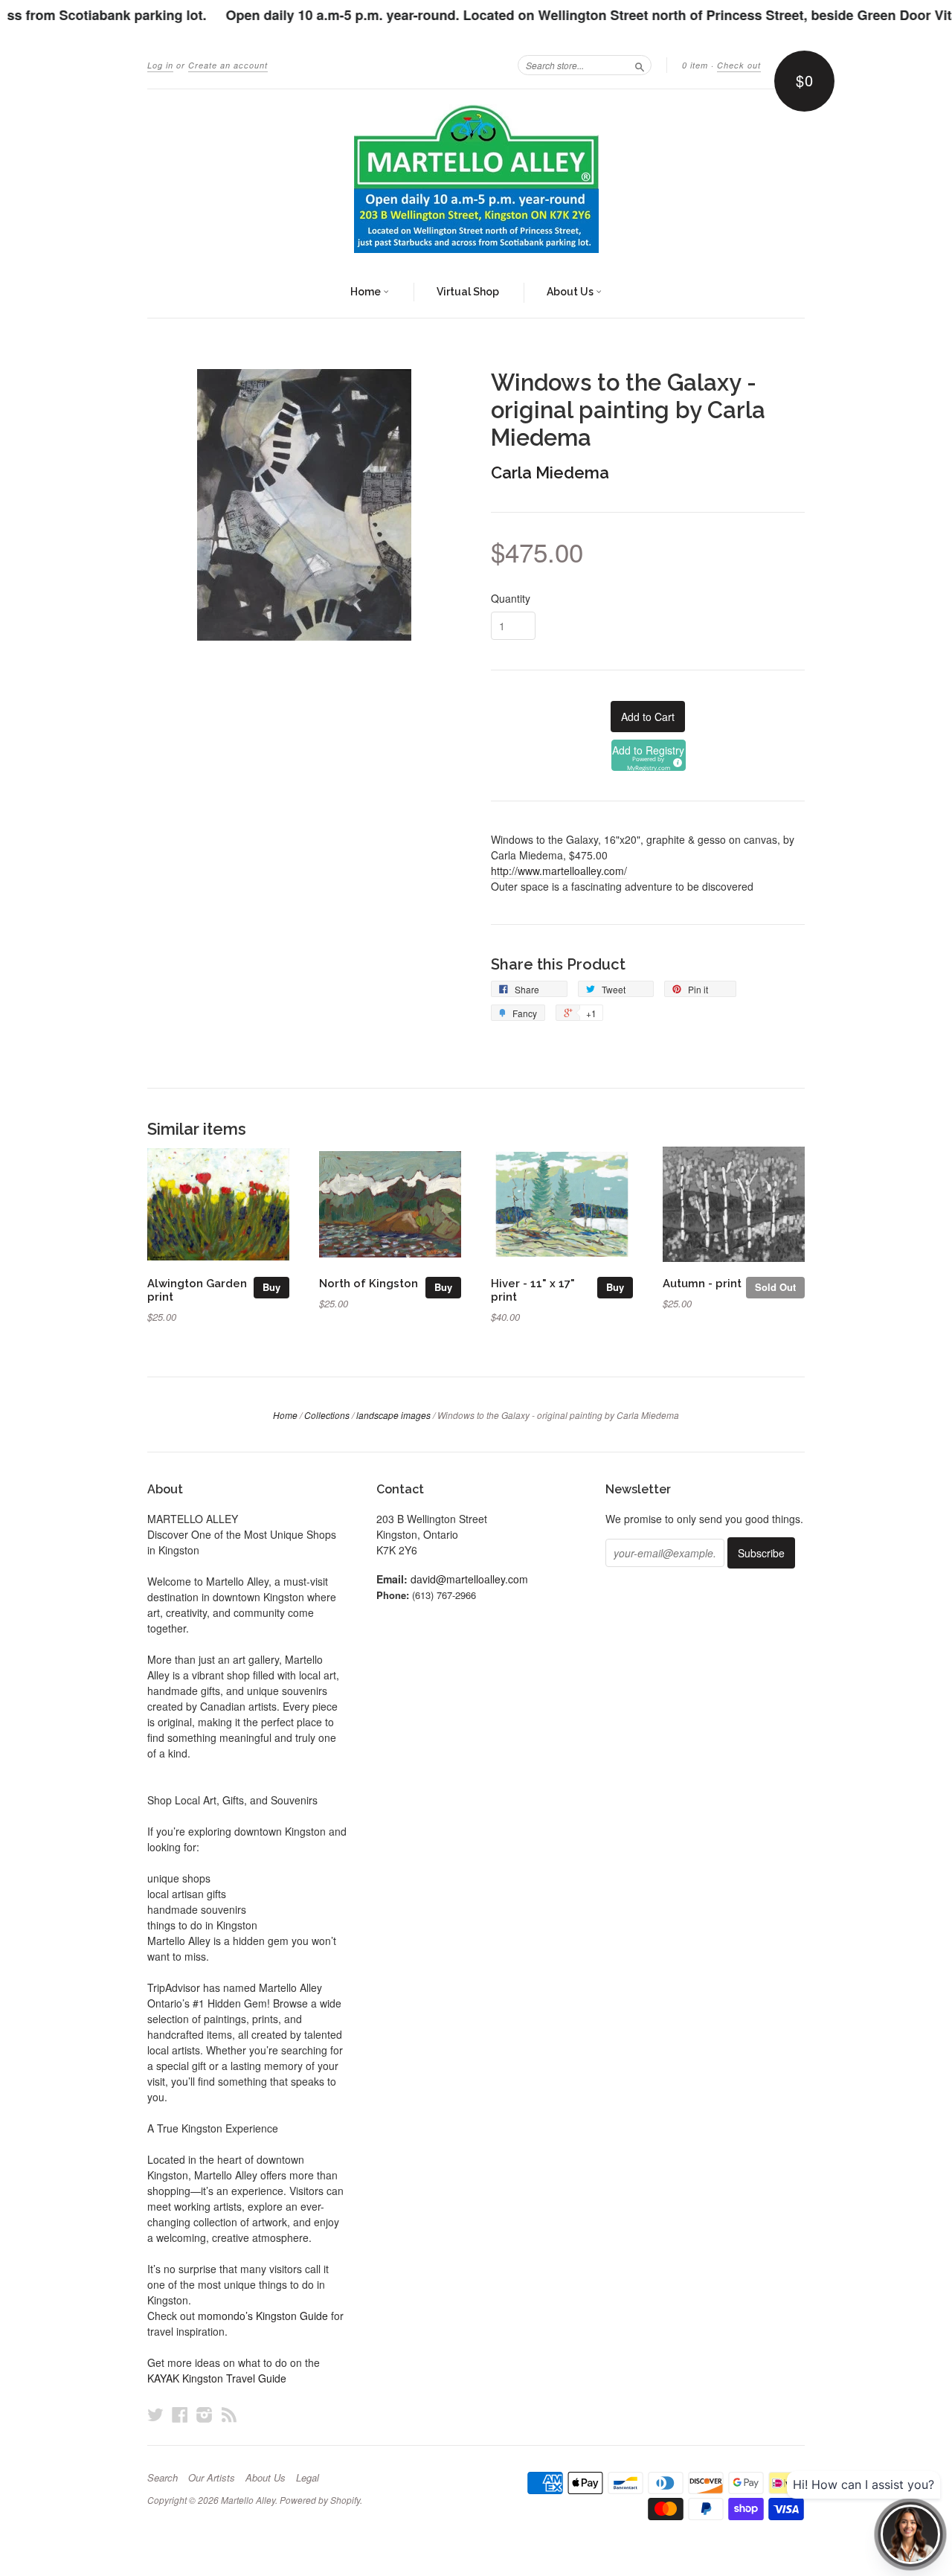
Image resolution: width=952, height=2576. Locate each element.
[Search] (640, 65)
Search (163, 2478)
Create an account (228, 65)
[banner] (476, 179)
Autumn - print (702, 1283)
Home (367, 292)
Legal (308, 2478)
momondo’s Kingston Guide (263, 2316)
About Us (571, 292)
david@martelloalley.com (469, 1579)
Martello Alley (248, 2500)
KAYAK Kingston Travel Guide (217, 2378)
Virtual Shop (468, 292)
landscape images (393, 1415)
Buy (271, 1287)
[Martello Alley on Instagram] (205, 2414)
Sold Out (775, 1287)
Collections (327, 1415)
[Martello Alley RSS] (229, 2414)
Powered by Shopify (320, 2500)
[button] (649, 755)
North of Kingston (369, 1283)
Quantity (511, 598)
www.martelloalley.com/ (559, 871)
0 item (695, 65)
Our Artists (212, 2478)
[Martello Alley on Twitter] (155, 2414)
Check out (739, 65)
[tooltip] (675, 760)
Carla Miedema (550, 472)
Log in (160, 65)
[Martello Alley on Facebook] (180, 2414)
